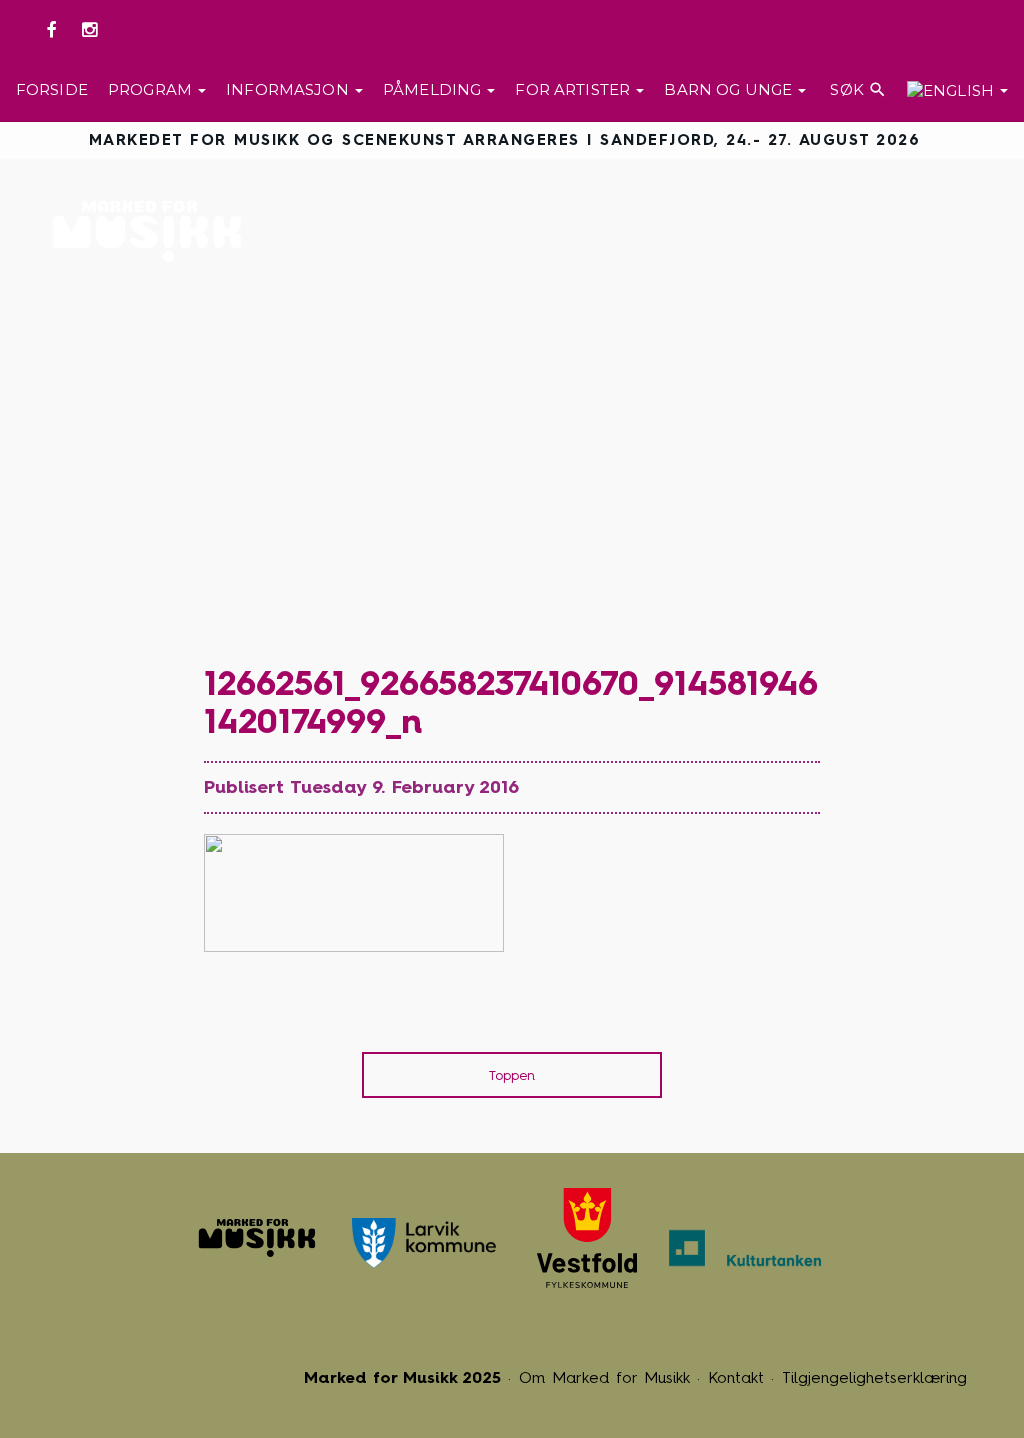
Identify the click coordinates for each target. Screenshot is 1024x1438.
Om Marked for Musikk (604, 1377)
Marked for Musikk (152, 231)
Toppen (512, 1075)
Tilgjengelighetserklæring (874, 1377)
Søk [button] (856, 89)
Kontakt (736, 1377)
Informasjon (289, 89)
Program (152, 89)
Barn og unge (730, 89)
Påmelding (434, 89)
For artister (574, 89)
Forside (52, 89)
